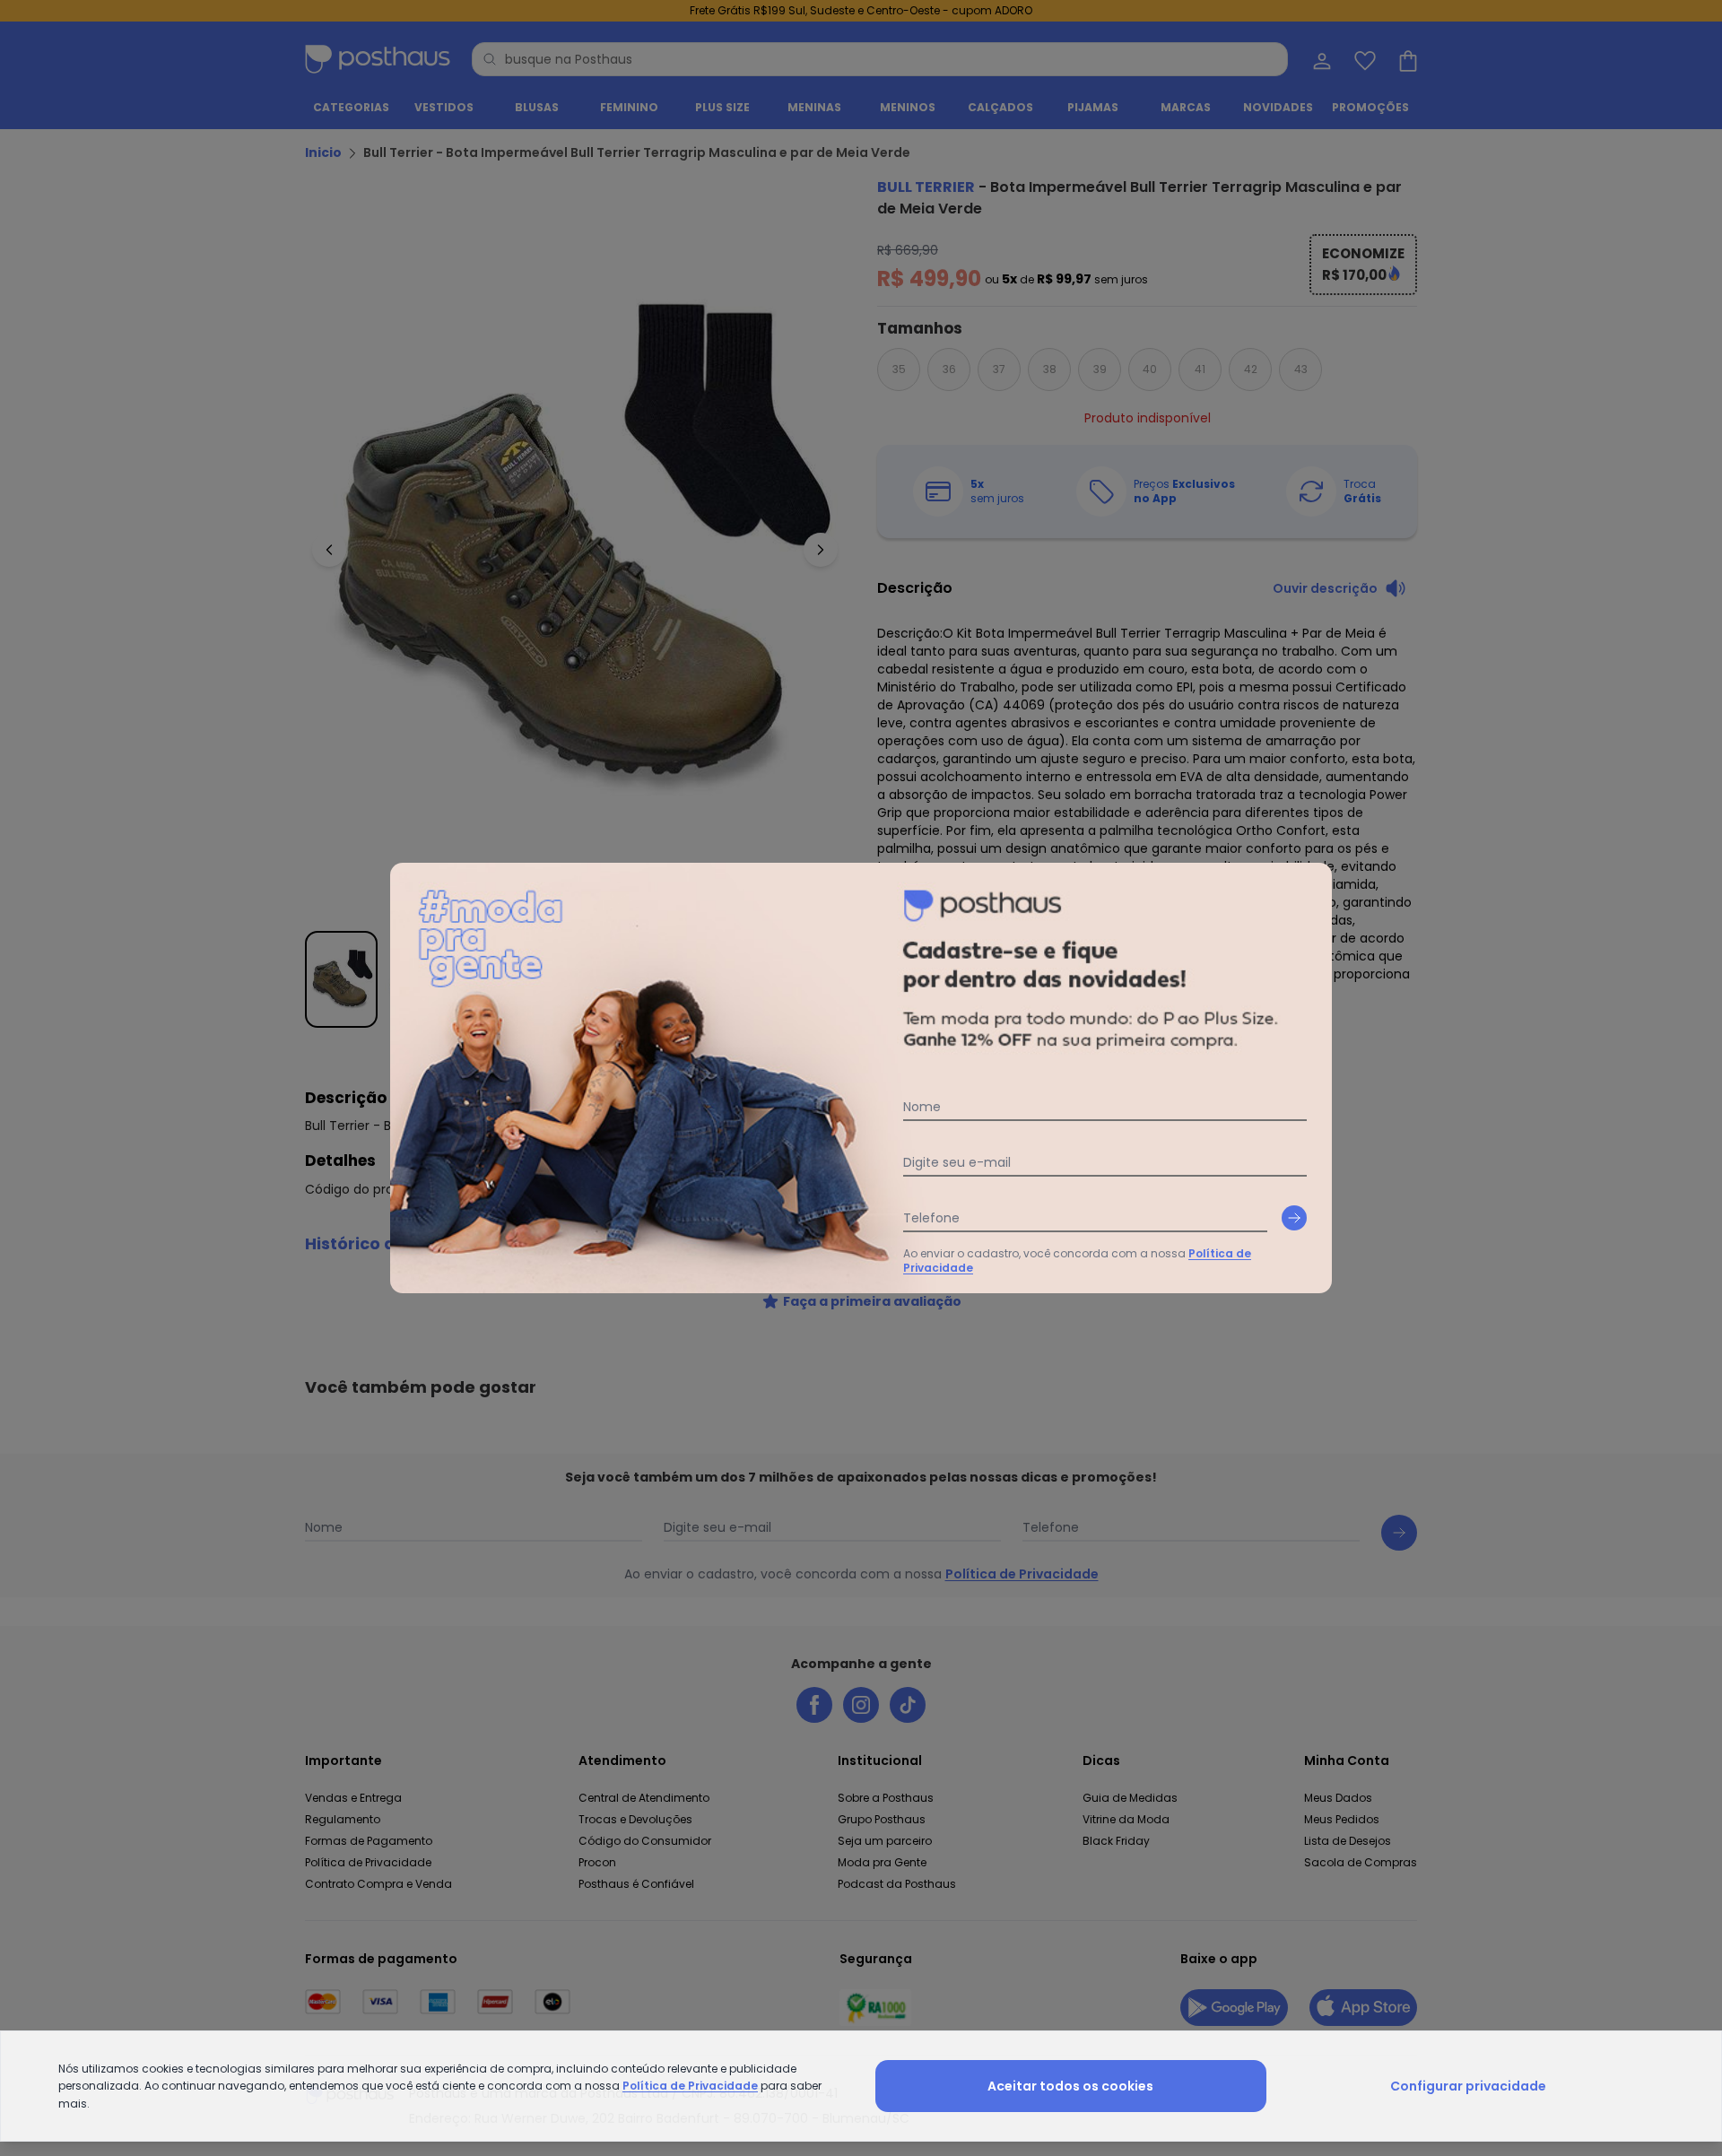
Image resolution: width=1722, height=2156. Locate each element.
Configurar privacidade (1468, 2086)
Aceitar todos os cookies (1070, 2086)
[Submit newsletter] (1294, 1218)
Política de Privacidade (690, 2086)
